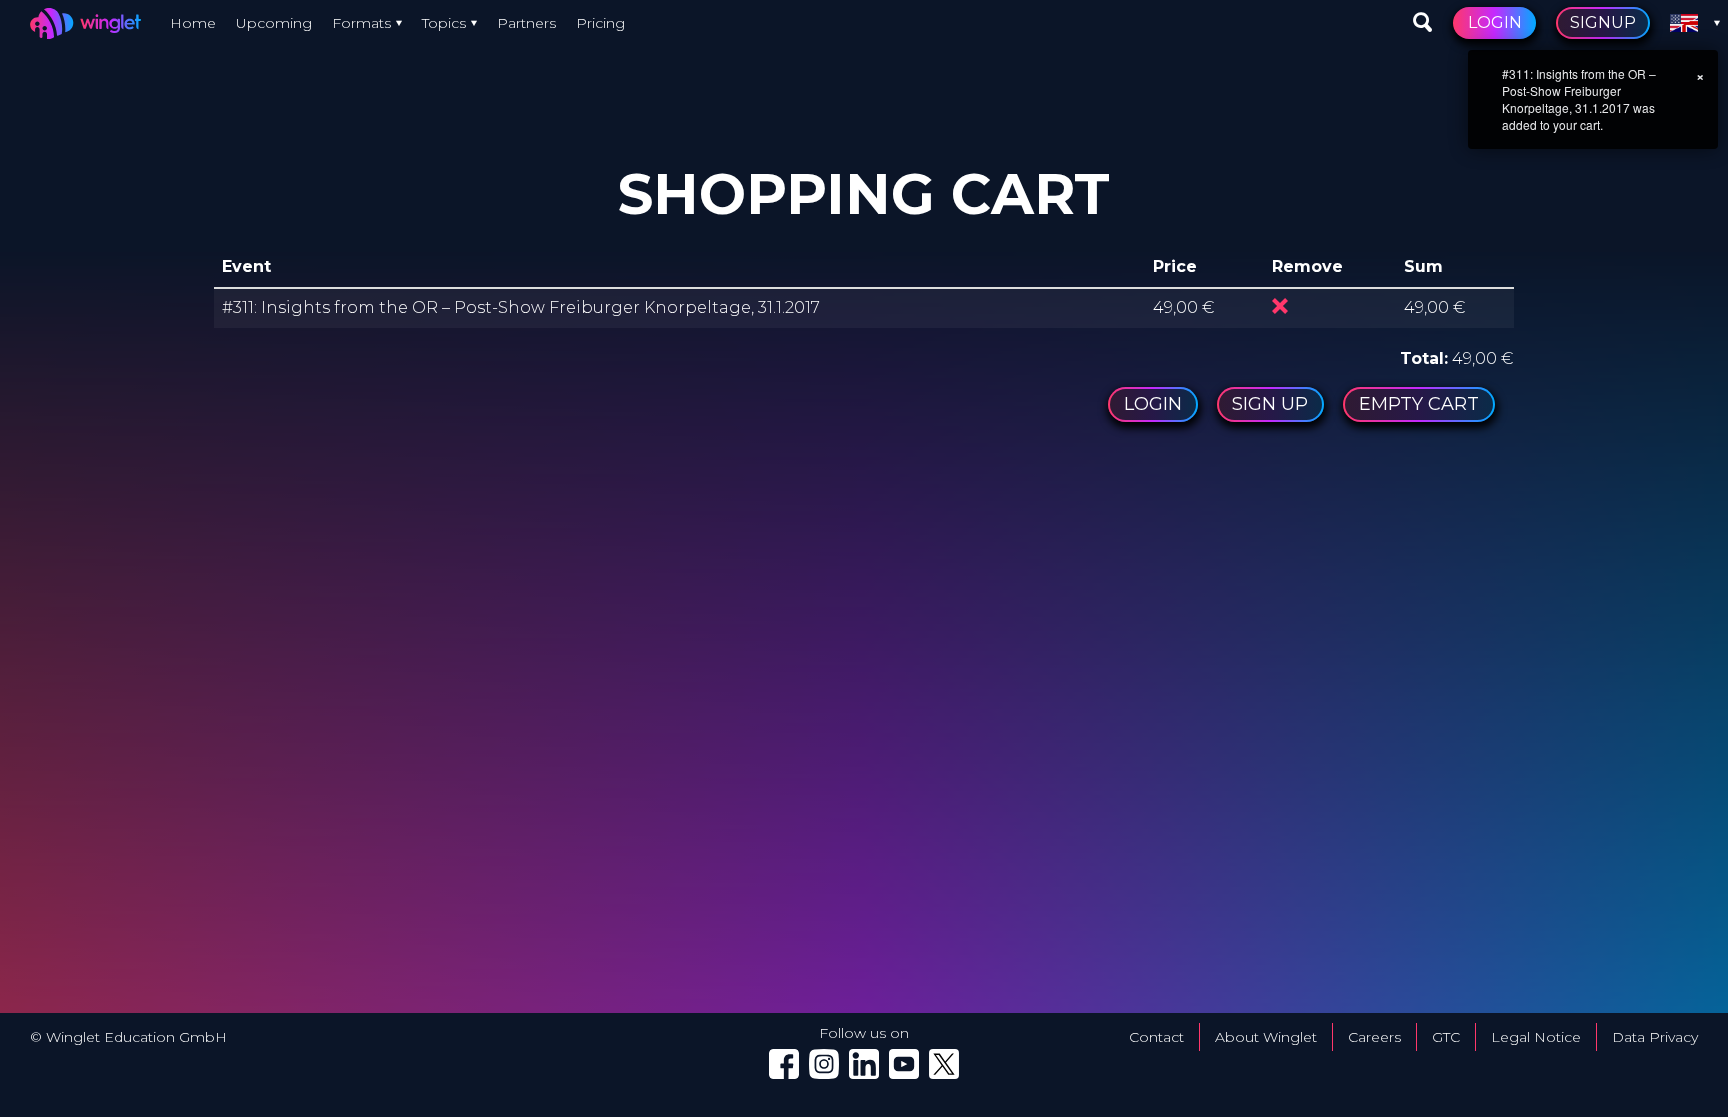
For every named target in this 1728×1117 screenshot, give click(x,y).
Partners (526, 23)
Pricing (600, 23)
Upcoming (274, 23)
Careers (1374, 1037)
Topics (444, 23)
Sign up (1270, 404)
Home (193, 23)
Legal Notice (1536, 1037)
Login (1495, 22)
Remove (1280, 306)
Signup (1603, 22)
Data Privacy (1655, 1037)
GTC (1446, 1037)
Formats (361, 23)
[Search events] (1423, 23)
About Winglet (1266, 1037)
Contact (1156, 1037)
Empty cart (1419, 404)
